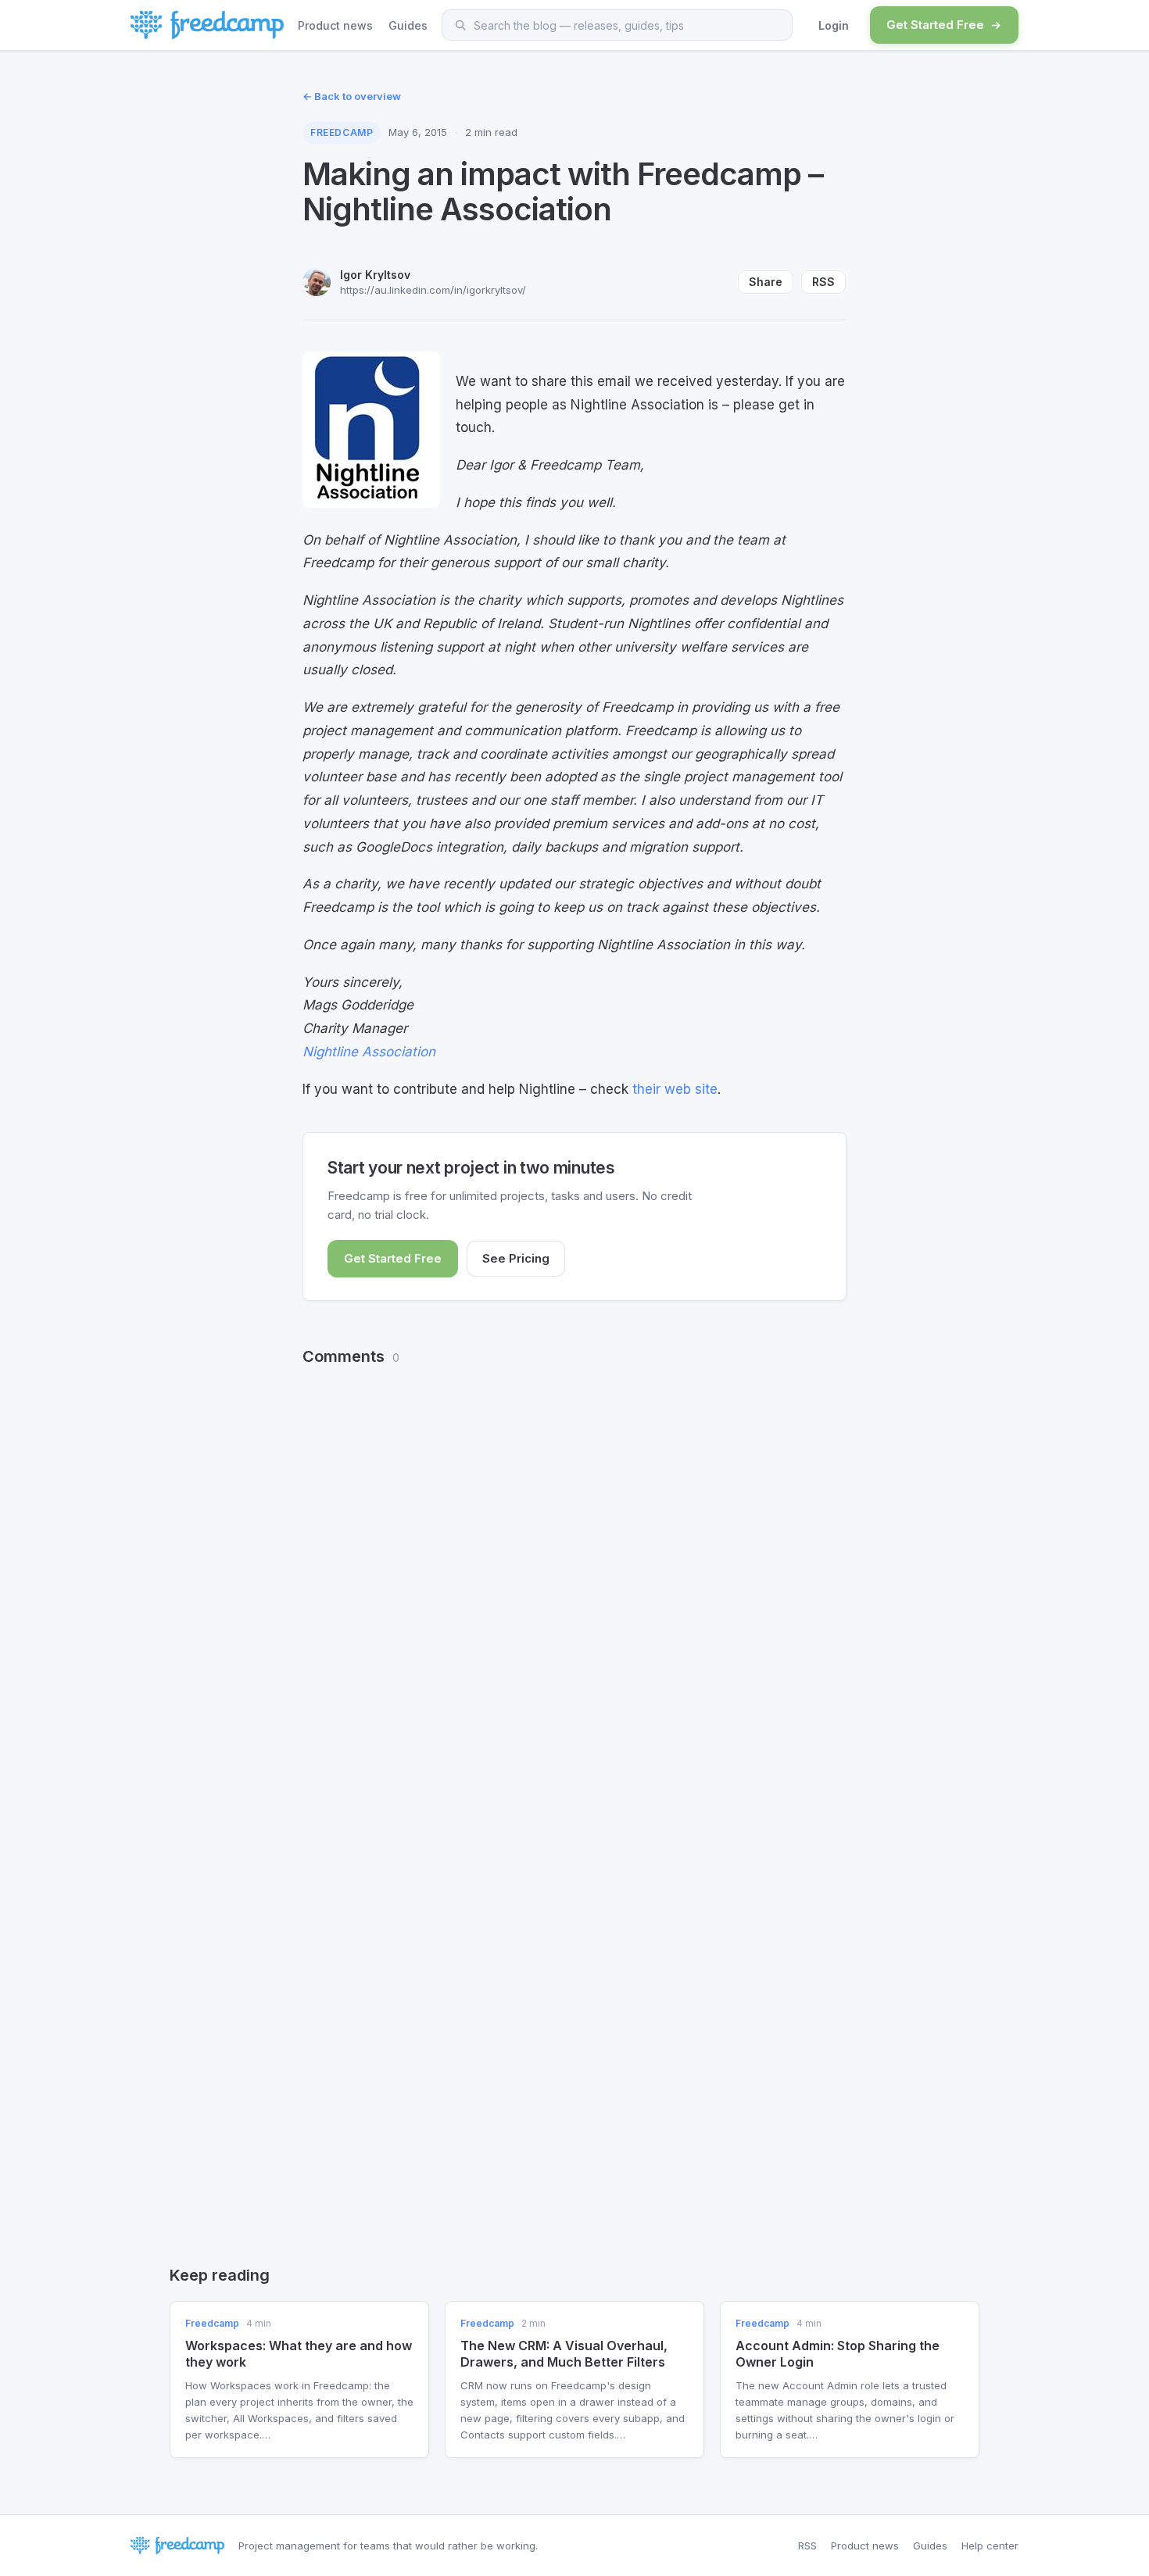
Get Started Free (935, 25)
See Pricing (516, 1258)
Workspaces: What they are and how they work (299, 2354)
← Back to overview (352, 96)
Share (766, 282)
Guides (408, 25)
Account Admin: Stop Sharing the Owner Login (838, 2354)
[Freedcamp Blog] (207, 25)
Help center (990, 2546)
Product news (335, 25)
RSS (823, 282)
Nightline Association (369, 1052)
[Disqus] (574, 1579)
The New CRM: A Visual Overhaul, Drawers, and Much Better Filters (564, 2354)
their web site (675, 1089)
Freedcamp (342, 132)
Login (834, 25)
